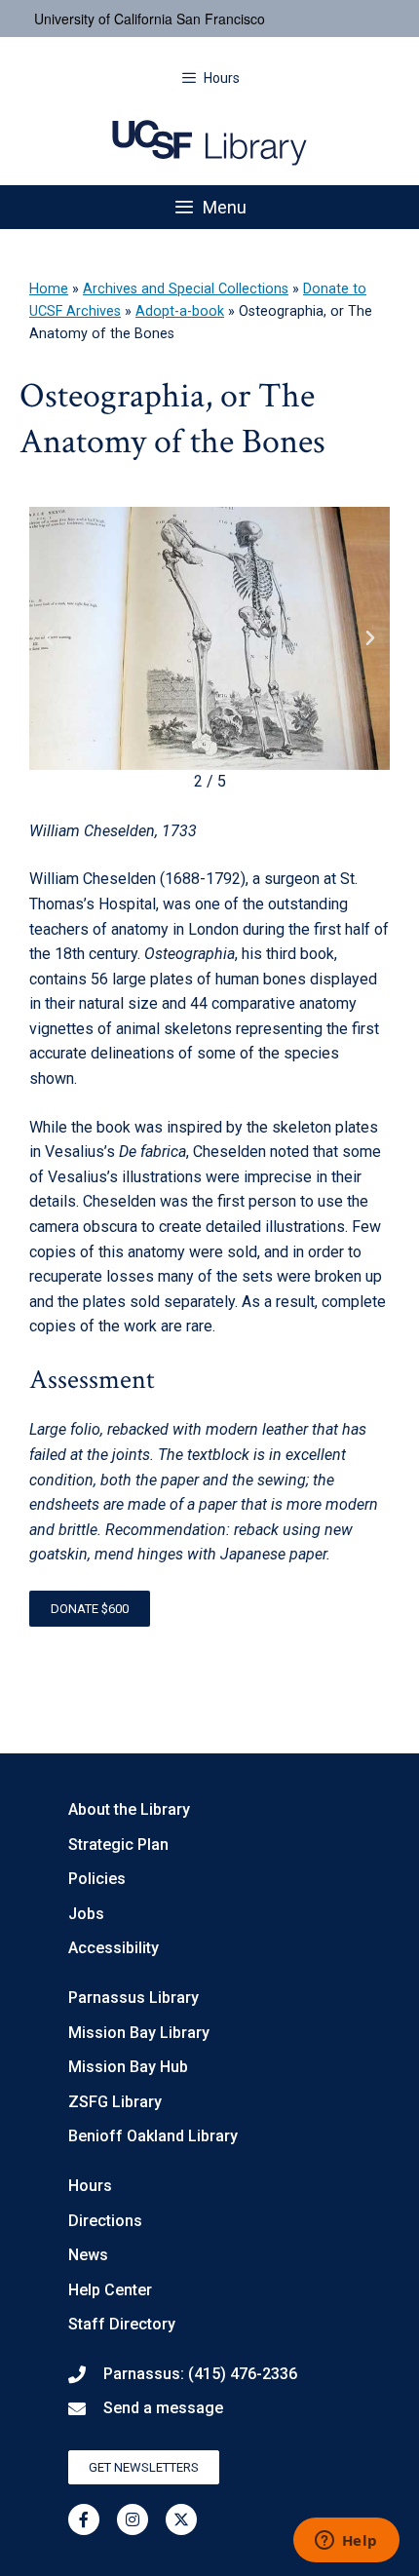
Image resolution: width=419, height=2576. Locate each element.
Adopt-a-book (180, 311)
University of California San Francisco (150, 19)
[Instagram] (133, 2519)
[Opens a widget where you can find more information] (346, 2542)
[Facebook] (84, 2519)
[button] (49, 638)
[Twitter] (181, 2519)
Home (49, 289)
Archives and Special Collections (186, 289)
